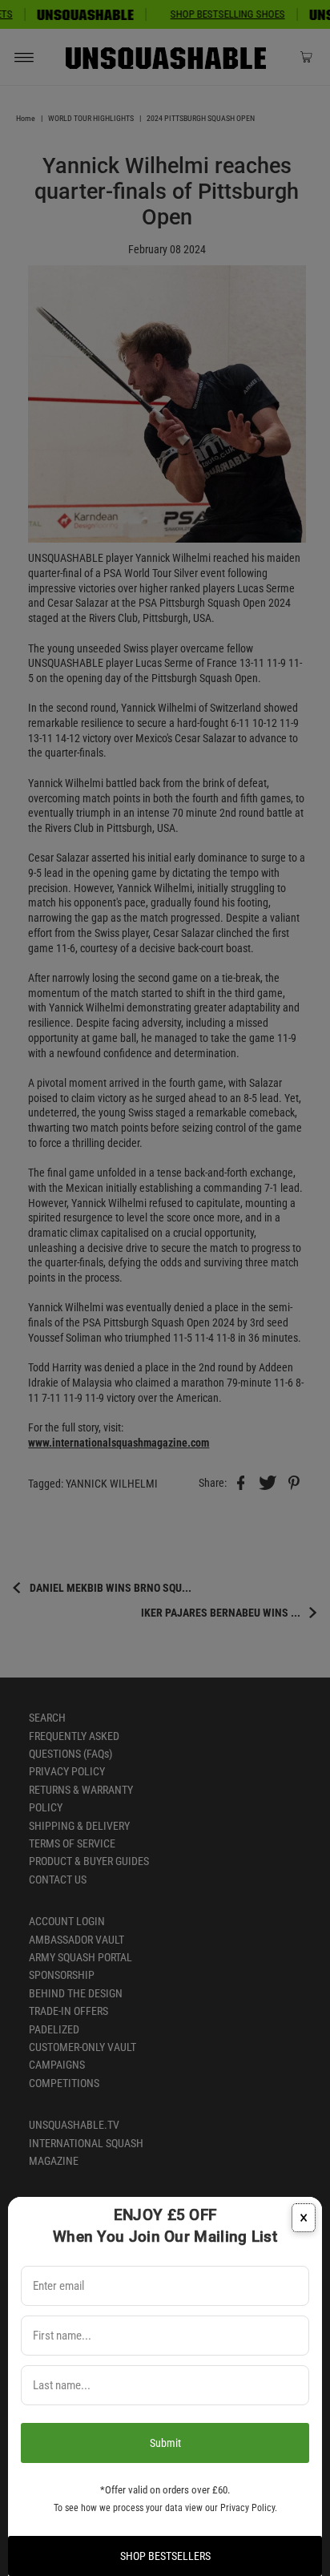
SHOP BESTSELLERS (165, 2556)
